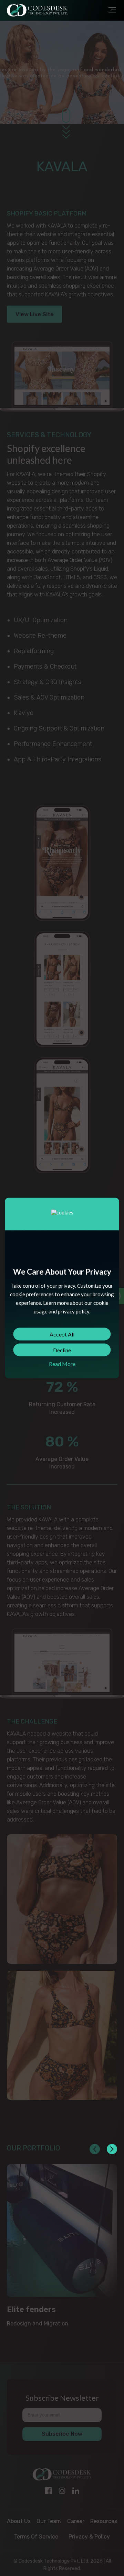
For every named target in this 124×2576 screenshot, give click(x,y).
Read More (62, 1364)
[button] (112, 2149)
